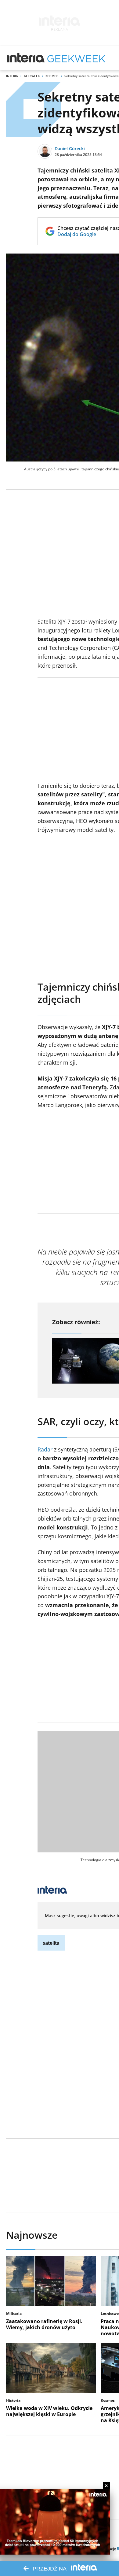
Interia (12, 76)
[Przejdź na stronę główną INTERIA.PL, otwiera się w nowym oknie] (26, 58)
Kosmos (52, 76)
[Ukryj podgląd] (106, 2486)
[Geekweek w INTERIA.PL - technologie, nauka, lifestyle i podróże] (76, 58)
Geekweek (32, 76)
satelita (51, 1943)
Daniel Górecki (70, 148)
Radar (45, 1449)
